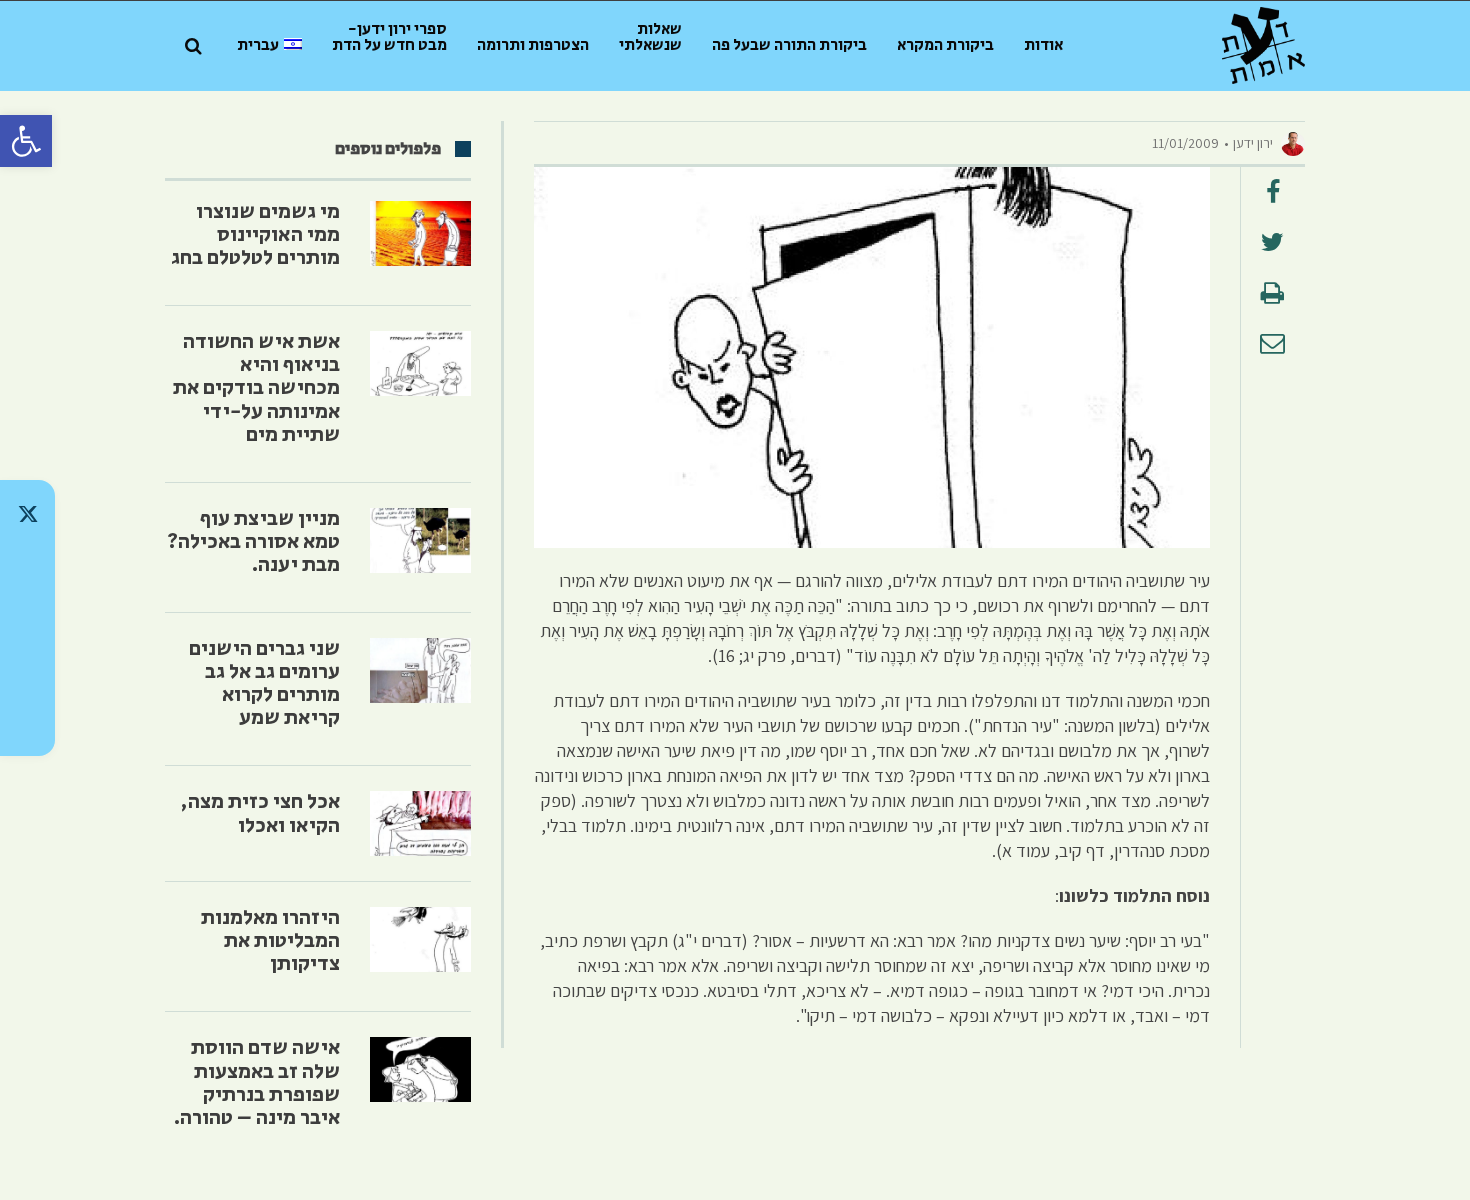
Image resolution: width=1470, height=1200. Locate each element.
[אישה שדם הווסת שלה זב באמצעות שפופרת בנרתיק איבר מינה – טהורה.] (420, 1069)
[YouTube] (27, 722)
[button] (26, 141)
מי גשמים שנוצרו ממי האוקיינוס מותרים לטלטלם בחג (255, 235)
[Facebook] (27, 670)
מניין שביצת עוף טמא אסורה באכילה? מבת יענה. (253, 542)
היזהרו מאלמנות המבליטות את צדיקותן (270, 941)
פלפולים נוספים (388, 149)
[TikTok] (27, 566)
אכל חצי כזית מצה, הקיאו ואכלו (260, 813)
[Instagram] (27, 618)
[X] (27, 514)
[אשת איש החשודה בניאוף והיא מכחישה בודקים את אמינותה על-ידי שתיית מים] (420, 363)
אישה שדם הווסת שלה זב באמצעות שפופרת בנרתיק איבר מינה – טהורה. (257, 1082)
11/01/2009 (1185, 143)
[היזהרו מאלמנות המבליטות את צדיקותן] (420, 939)
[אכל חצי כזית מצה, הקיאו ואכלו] (420, 823)
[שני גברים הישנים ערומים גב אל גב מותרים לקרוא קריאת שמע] (420, 670)
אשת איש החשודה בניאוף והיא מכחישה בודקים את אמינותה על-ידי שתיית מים (256, 388)
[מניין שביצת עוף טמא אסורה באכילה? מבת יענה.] (420, 540)
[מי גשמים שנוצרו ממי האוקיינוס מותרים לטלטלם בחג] (420, 233)
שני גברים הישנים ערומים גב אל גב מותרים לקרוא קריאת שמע (264, 683)
